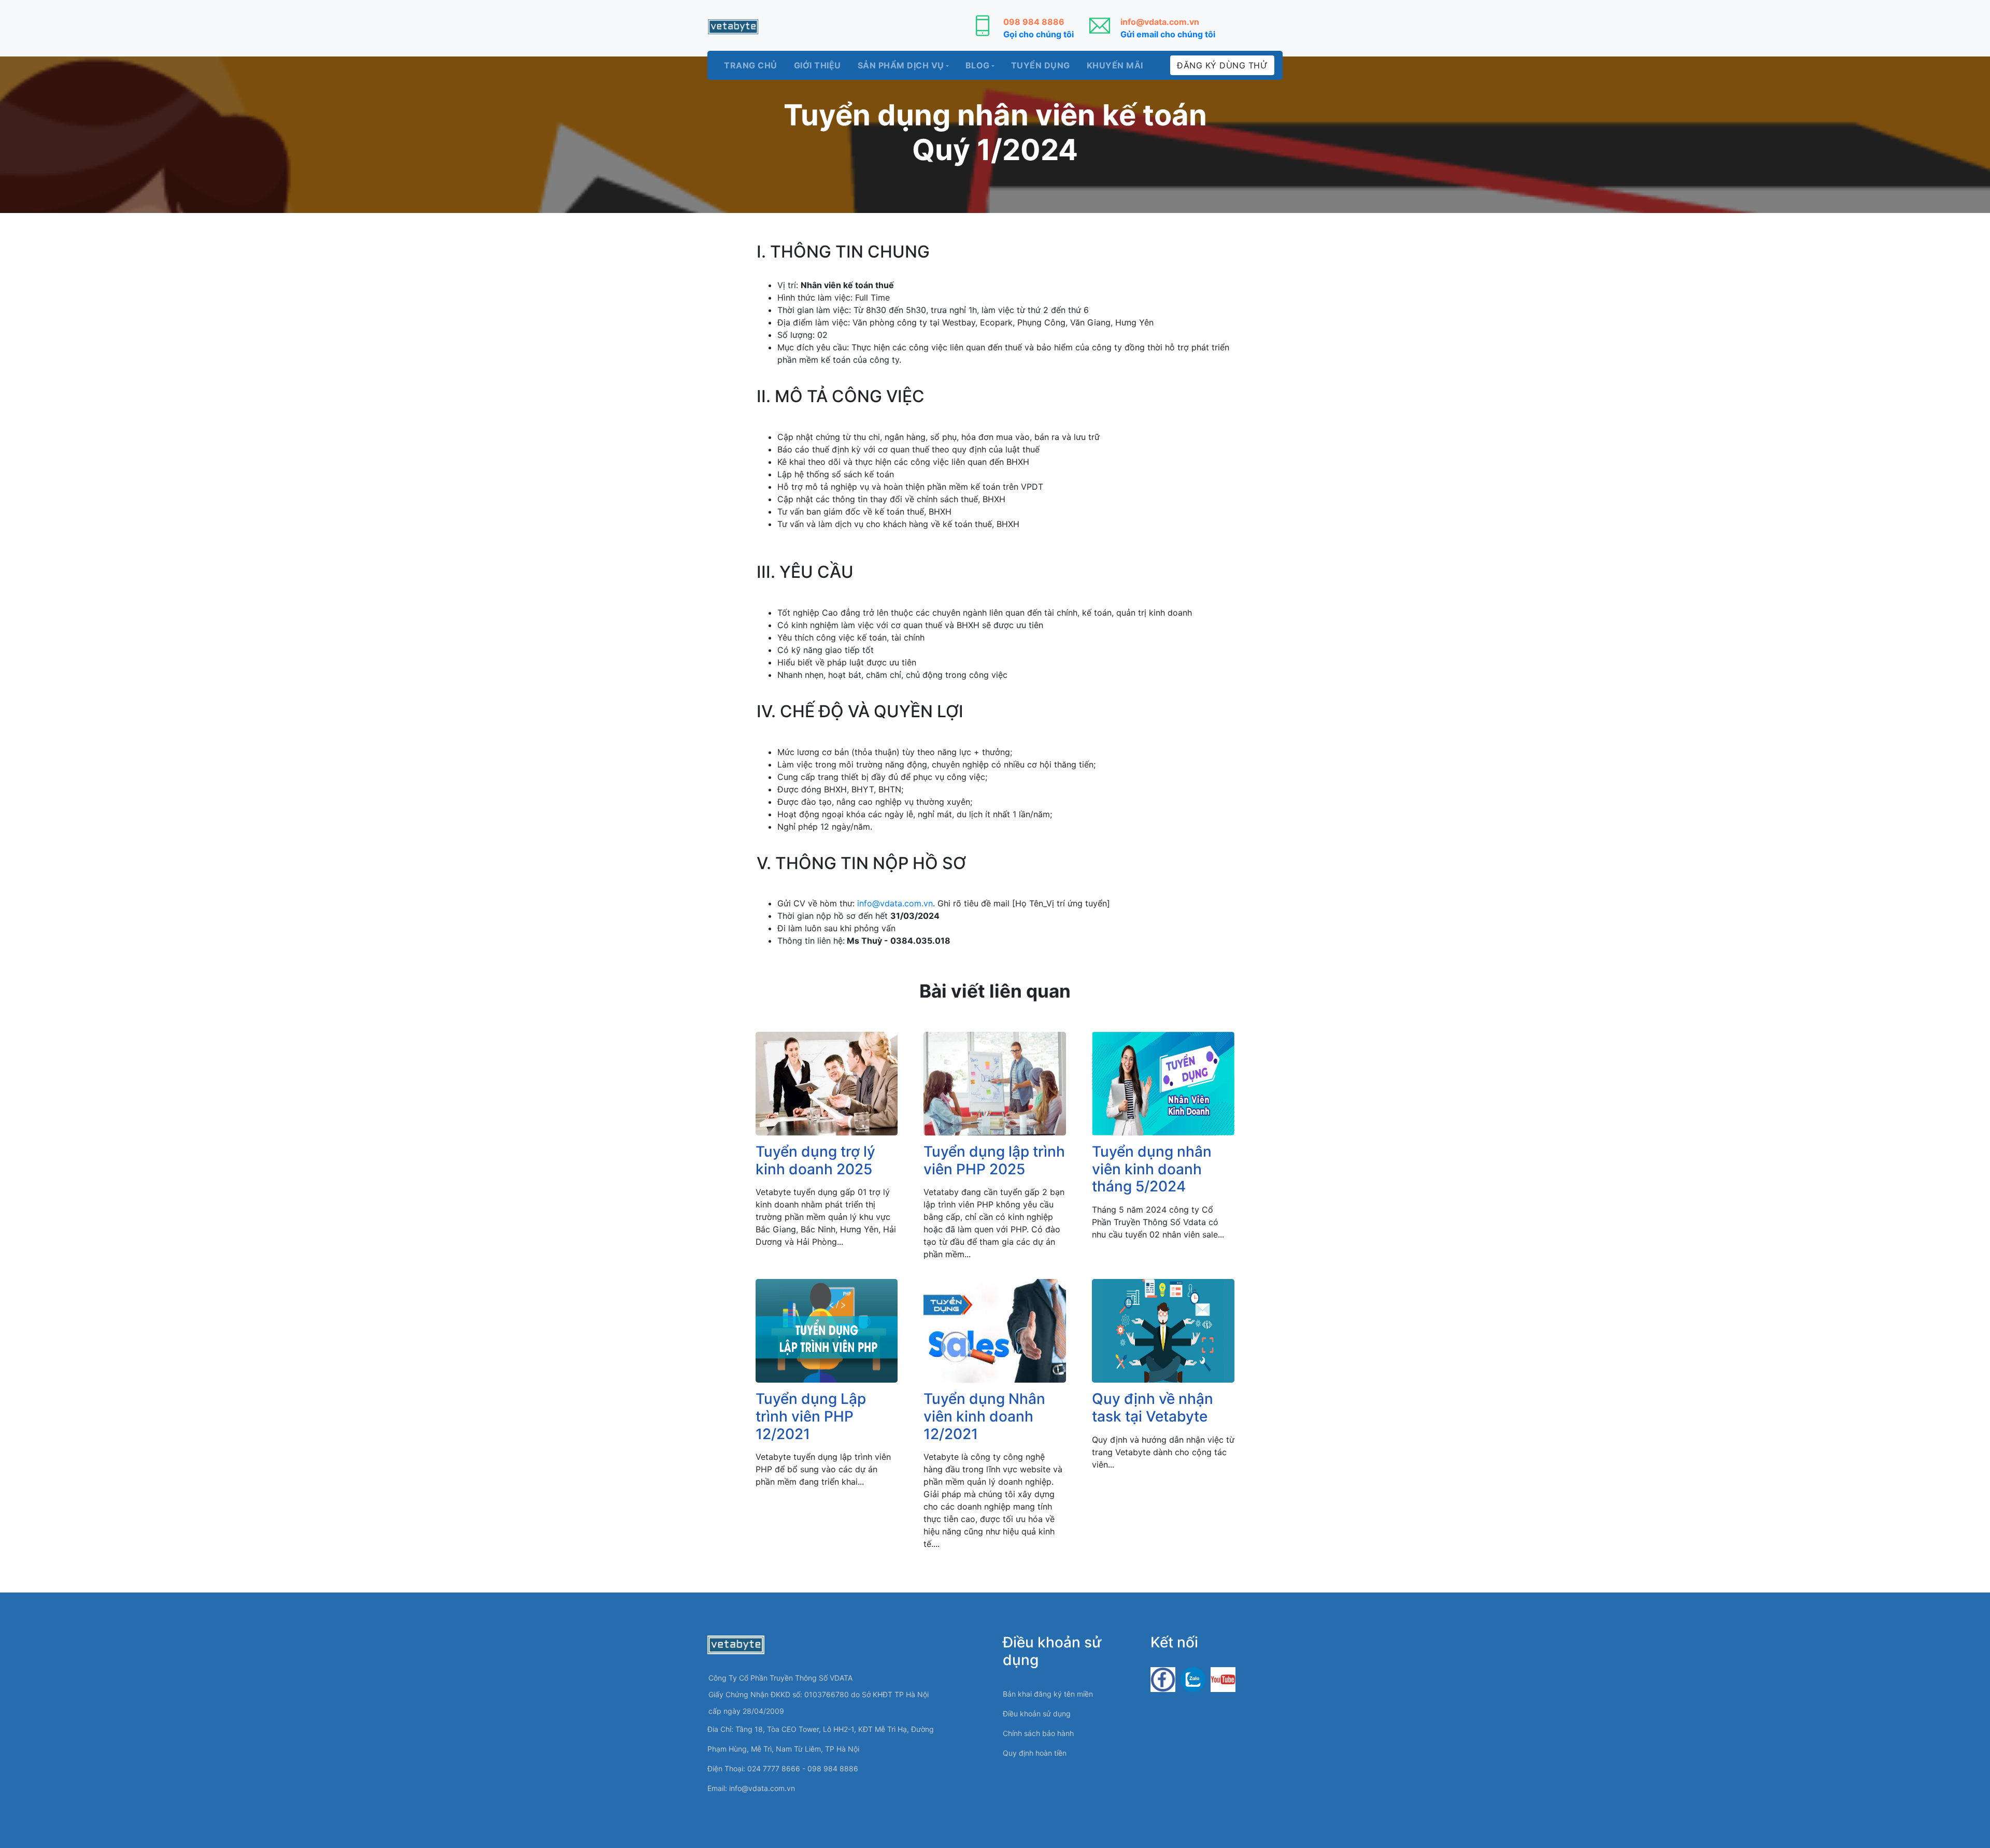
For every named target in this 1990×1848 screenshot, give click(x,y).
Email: (751, 1788)
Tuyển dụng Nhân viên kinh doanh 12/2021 (984, 1416)
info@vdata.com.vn (895, 903)
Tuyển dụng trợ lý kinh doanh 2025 (815, 1160)
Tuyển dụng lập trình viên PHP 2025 (994, 1160)
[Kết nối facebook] (1163, 1679)
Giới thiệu (818, 65)
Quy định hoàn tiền (1035, 1753)
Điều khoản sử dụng (1037, 1714)
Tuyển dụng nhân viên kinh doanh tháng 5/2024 (1152, 1169)
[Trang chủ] (733, 27)
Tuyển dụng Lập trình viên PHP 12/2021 (811, 1416)
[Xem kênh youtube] (1223, 1679)
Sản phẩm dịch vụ (901, 65)
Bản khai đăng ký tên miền (1048, 1694)
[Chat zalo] (1193, 1679)
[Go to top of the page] (1961, 1809)
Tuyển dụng (1041, 65)
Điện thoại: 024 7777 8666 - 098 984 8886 (783, 1768)
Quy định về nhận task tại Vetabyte (1153, 1408)
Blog (978, 65)
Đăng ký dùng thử (1222, 65)
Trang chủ (751, 65)
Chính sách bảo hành (1038, 1733)
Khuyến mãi (1115, 65)
